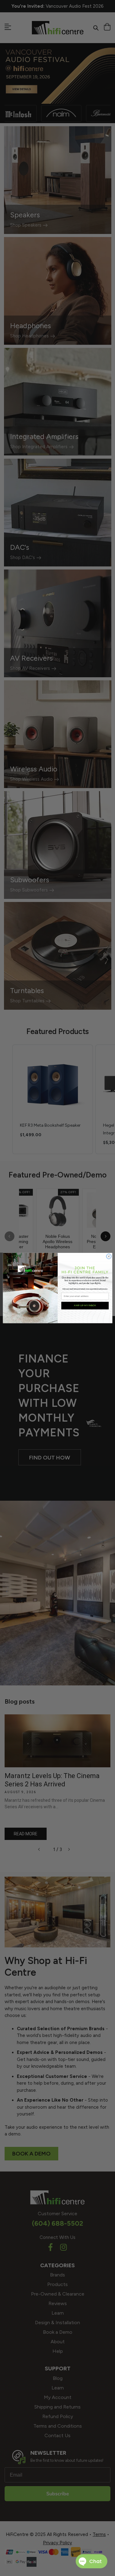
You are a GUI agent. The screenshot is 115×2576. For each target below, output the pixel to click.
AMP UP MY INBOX (85, 1306)
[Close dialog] (109, 1256)
